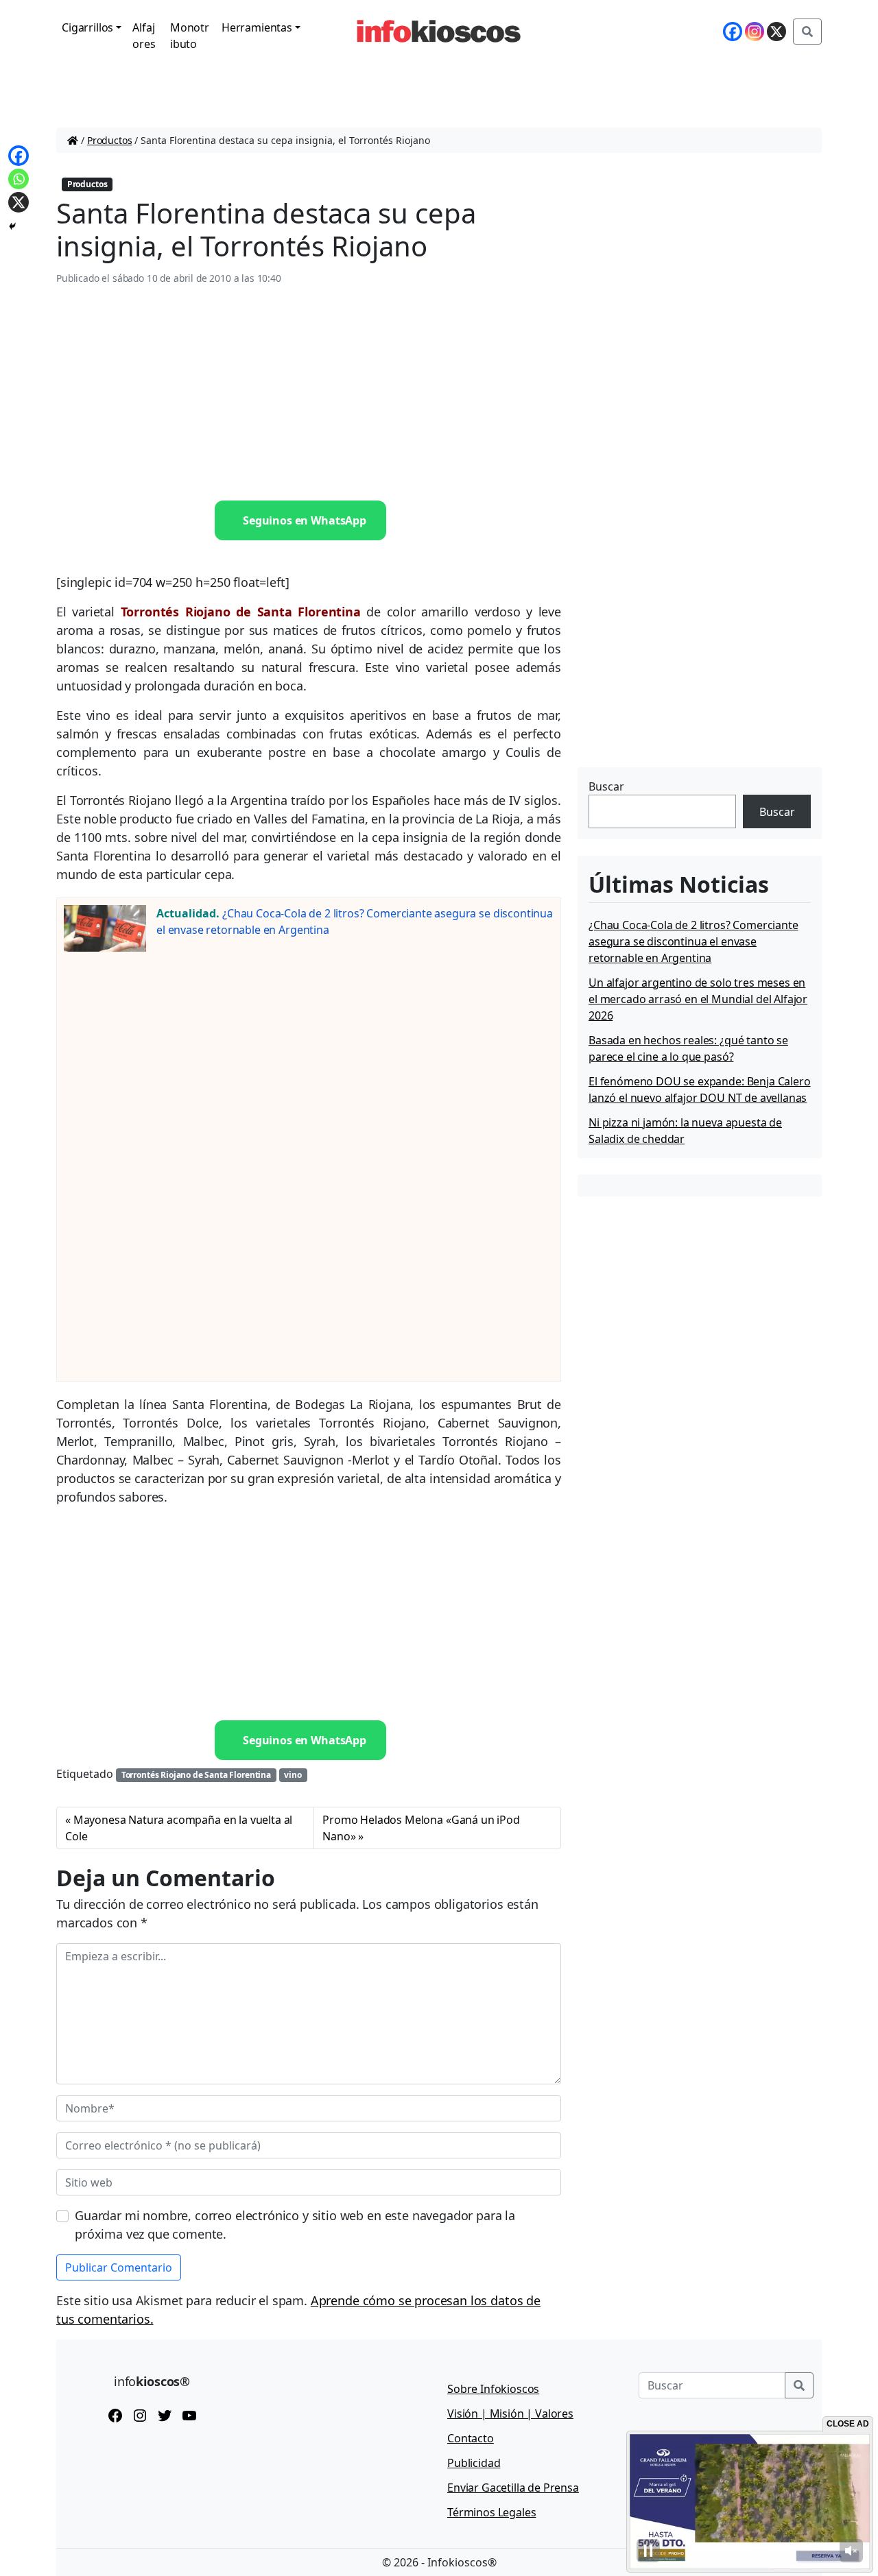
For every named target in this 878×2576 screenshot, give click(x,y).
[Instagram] (755, 32)
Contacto (471, 2438)
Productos (110, 140)
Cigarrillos (87, 27)
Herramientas (257, 27)
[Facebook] (733, 32)
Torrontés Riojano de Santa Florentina (196, 1775)
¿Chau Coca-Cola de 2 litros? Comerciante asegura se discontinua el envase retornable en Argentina (693, 941)
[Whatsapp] (19, 179)
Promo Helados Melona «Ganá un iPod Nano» (421, 1828)
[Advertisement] (309, 394)
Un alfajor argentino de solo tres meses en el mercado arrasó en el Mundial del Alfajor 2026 (698, 999)
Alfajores (144, 36)
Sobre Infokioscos (493, 2389)
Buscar (606, 786)
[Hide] (12, 226)
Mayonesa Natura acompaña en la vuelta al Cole (179, 1828)
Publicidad (474, 2463)
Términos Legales (491, 2512)
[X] (776, 32)
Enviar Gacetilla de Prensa (513, 2488)
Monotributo (190, 36)
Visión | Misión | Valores (510, 2414)
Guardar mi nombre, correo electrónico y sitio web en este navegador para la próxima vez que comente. (295, 2225)
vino (293, 1775)
